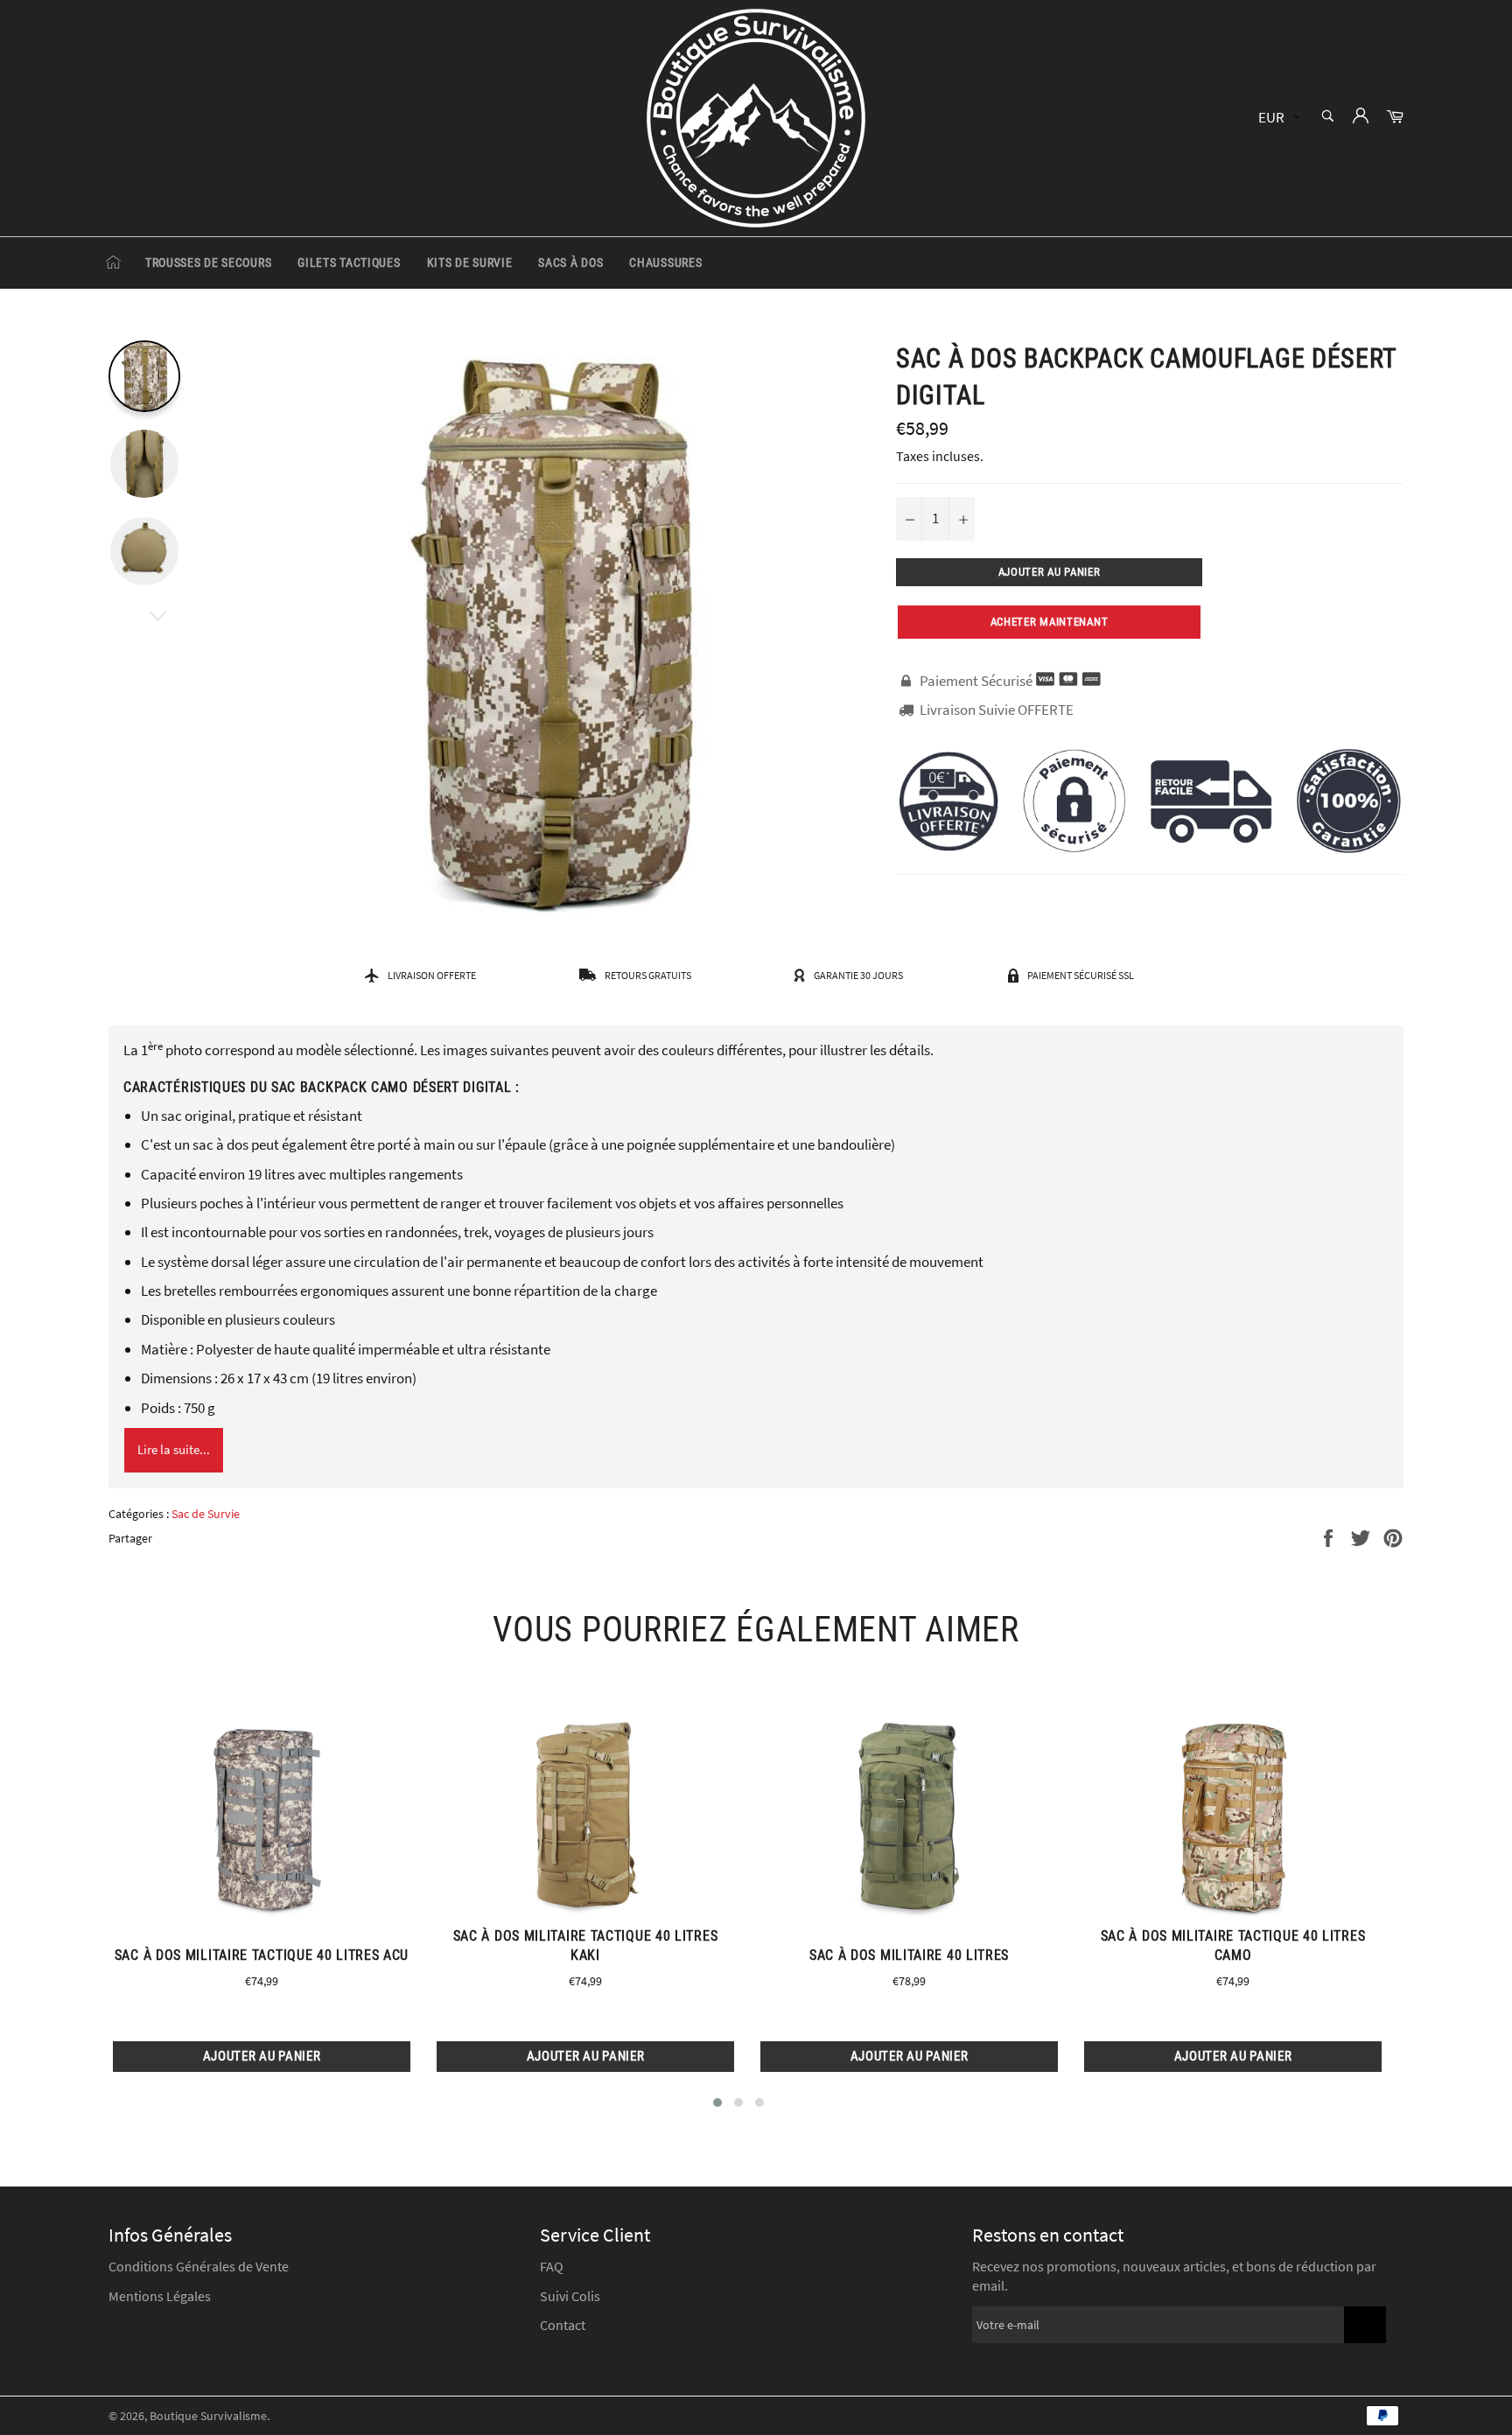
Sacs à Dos (570, 262)
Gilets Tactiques (349, 262)
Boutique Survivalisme (208, 2416)
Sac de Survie (206, 1514)
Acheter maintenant (1050, 622)
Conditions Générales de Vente (199, 2266)
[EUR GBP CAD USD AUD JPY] (1277, 119)
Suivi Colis (570, 2296)
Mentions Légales (160, 2296)
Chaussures (665, 262)
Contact (563, 2325)
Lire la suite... (174, 1449)
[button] (717, 2103)
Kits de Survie (470, 262)
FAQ (552, 2266)
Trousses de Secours (208, 262)
